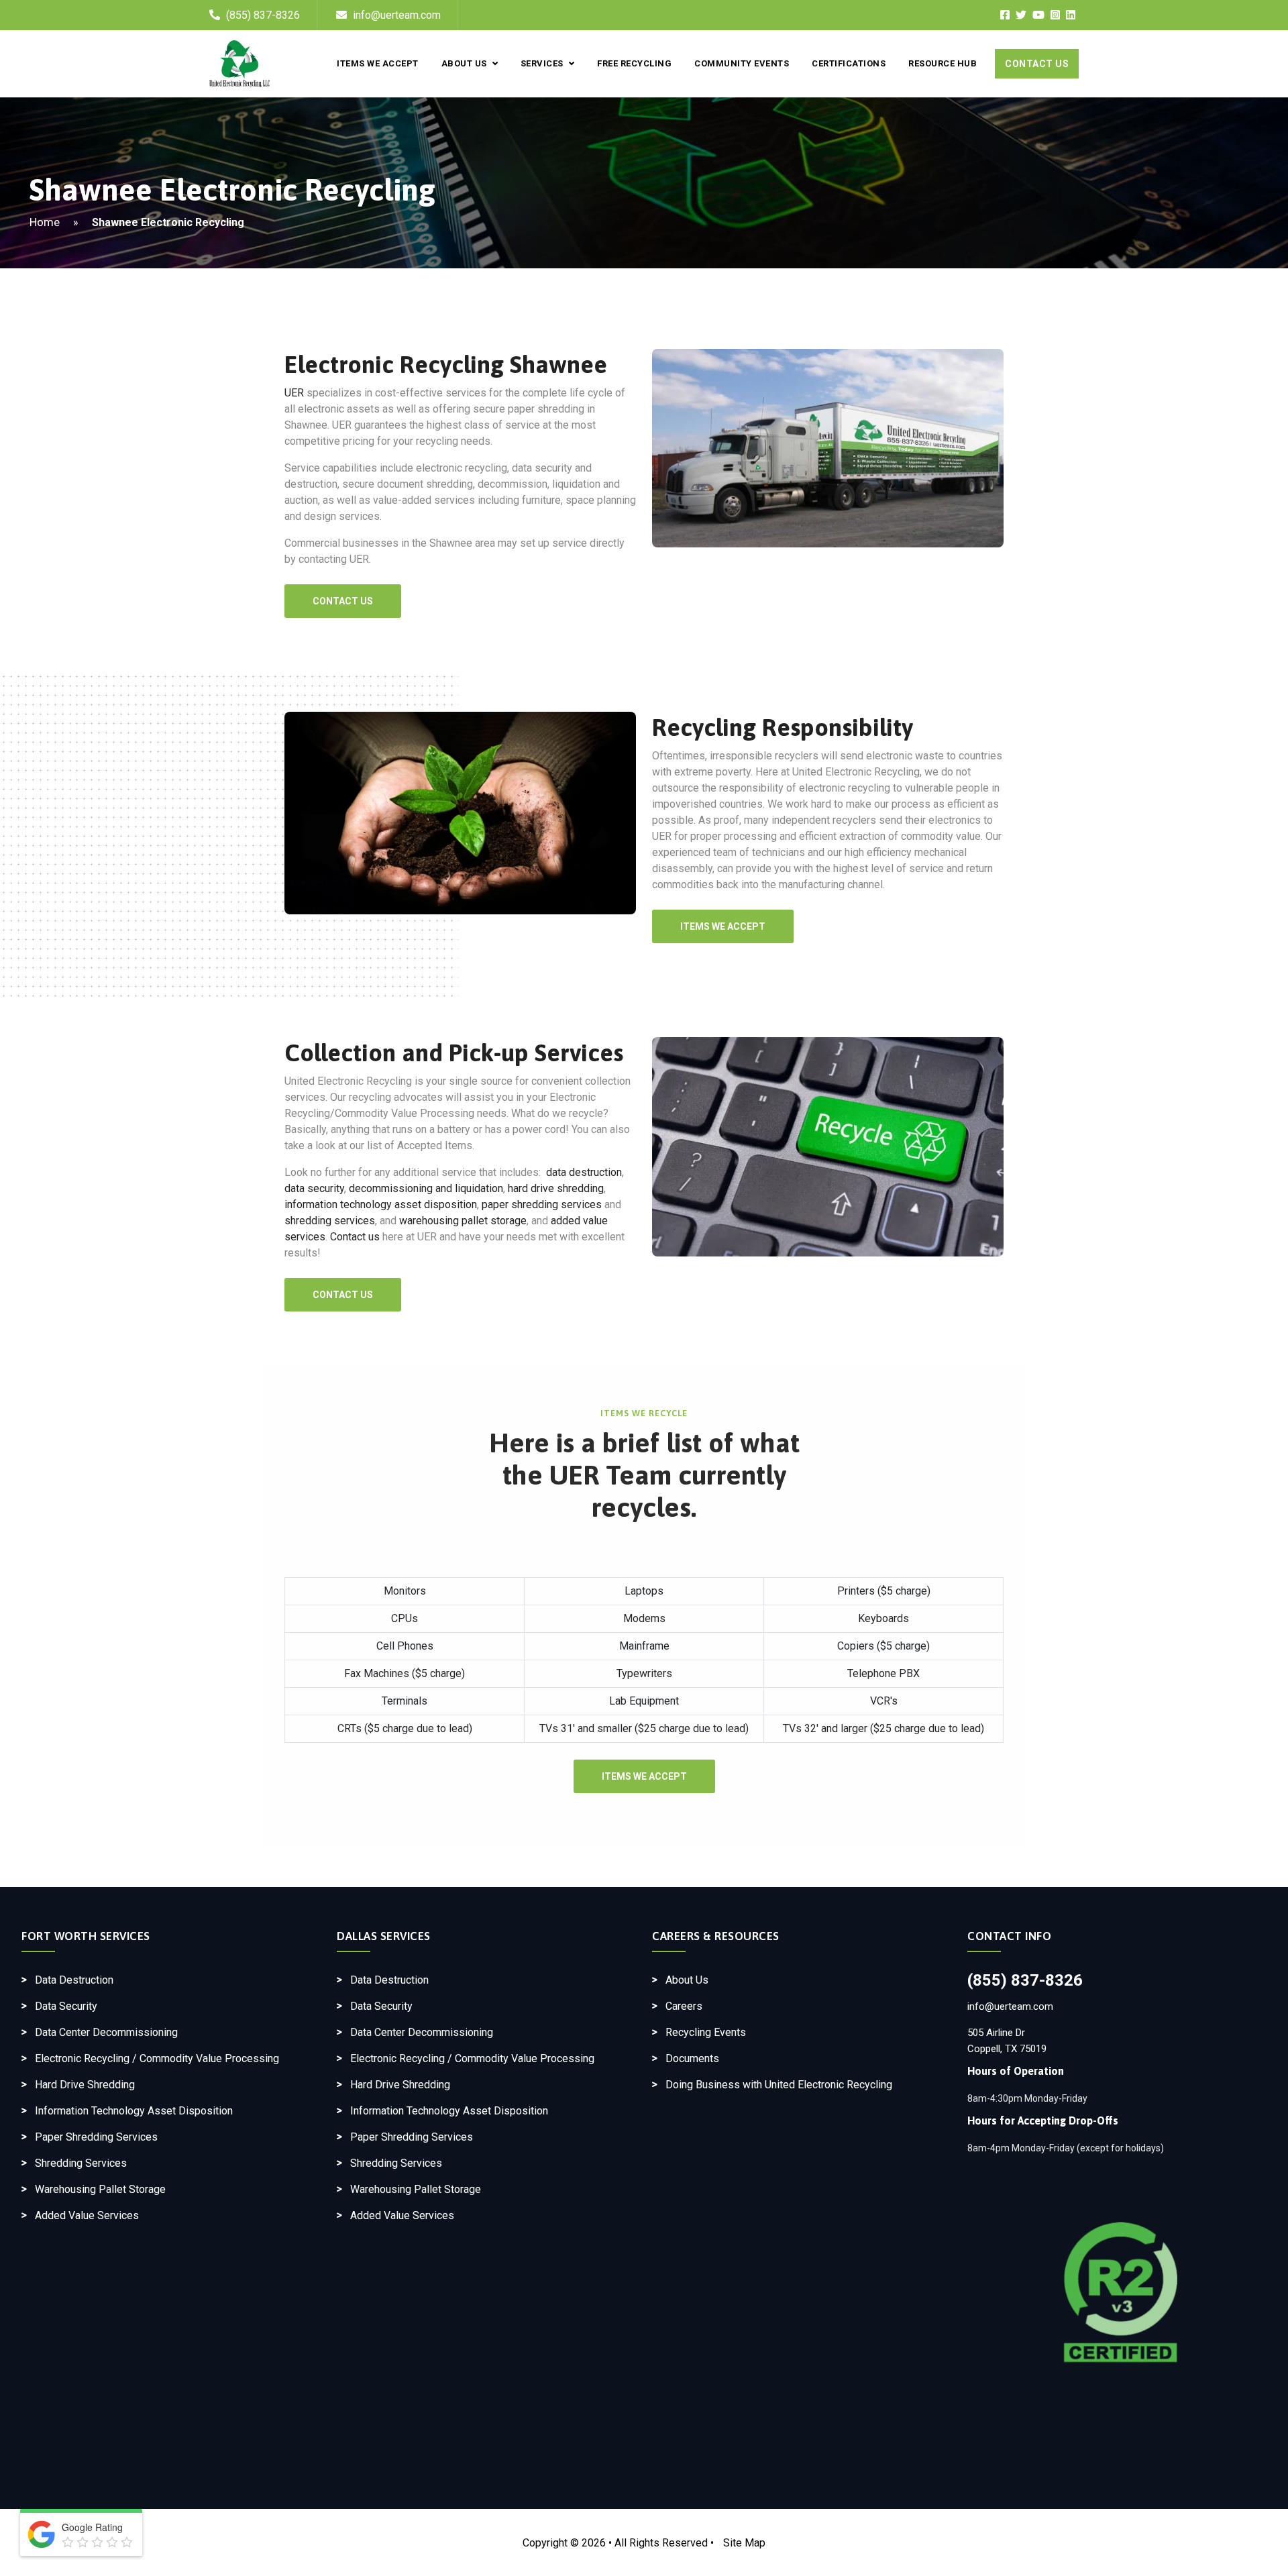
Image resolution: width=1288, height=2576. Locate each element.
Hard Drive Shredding (85, 2085)
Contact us (355, 1237)
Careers (684, 2006)
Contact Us (1037, 64)
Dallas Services (384, 1936)
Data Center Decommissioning (106, 2032)
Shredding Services (81, 2163)
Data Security (66, 2006)
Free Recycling (634, 63)
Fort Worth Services (86, 1936)
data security (314, 1188)
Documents (692, 2058)
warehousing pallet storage (463, 1221)
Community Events (742, 63)
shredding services (330, 1221)
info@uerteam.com (395, 15)
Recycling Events (706, 2032)
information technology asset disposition (381, 1204)
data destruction (584, 1172)
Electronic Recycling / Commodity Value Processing (157, 2058)
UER (294, 393)
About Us (464, 63)
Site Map (744, 2543)
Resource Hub (943, 63)
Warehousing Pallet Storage (100, 2189)
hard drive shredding (556, 1188)
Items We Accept (378, 63)
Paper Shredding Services (96, 2137)
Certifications (849, 63)
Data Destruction (74, 1980)
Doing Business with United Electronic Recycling (779, 2085)
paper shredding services (542, 1204)
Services (542, 63)
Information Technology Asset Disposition (134, 2111)
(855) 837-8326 (263, 15)
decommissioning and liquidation (426, 1188)
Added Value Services (87, 2215)
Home (45, 222)
